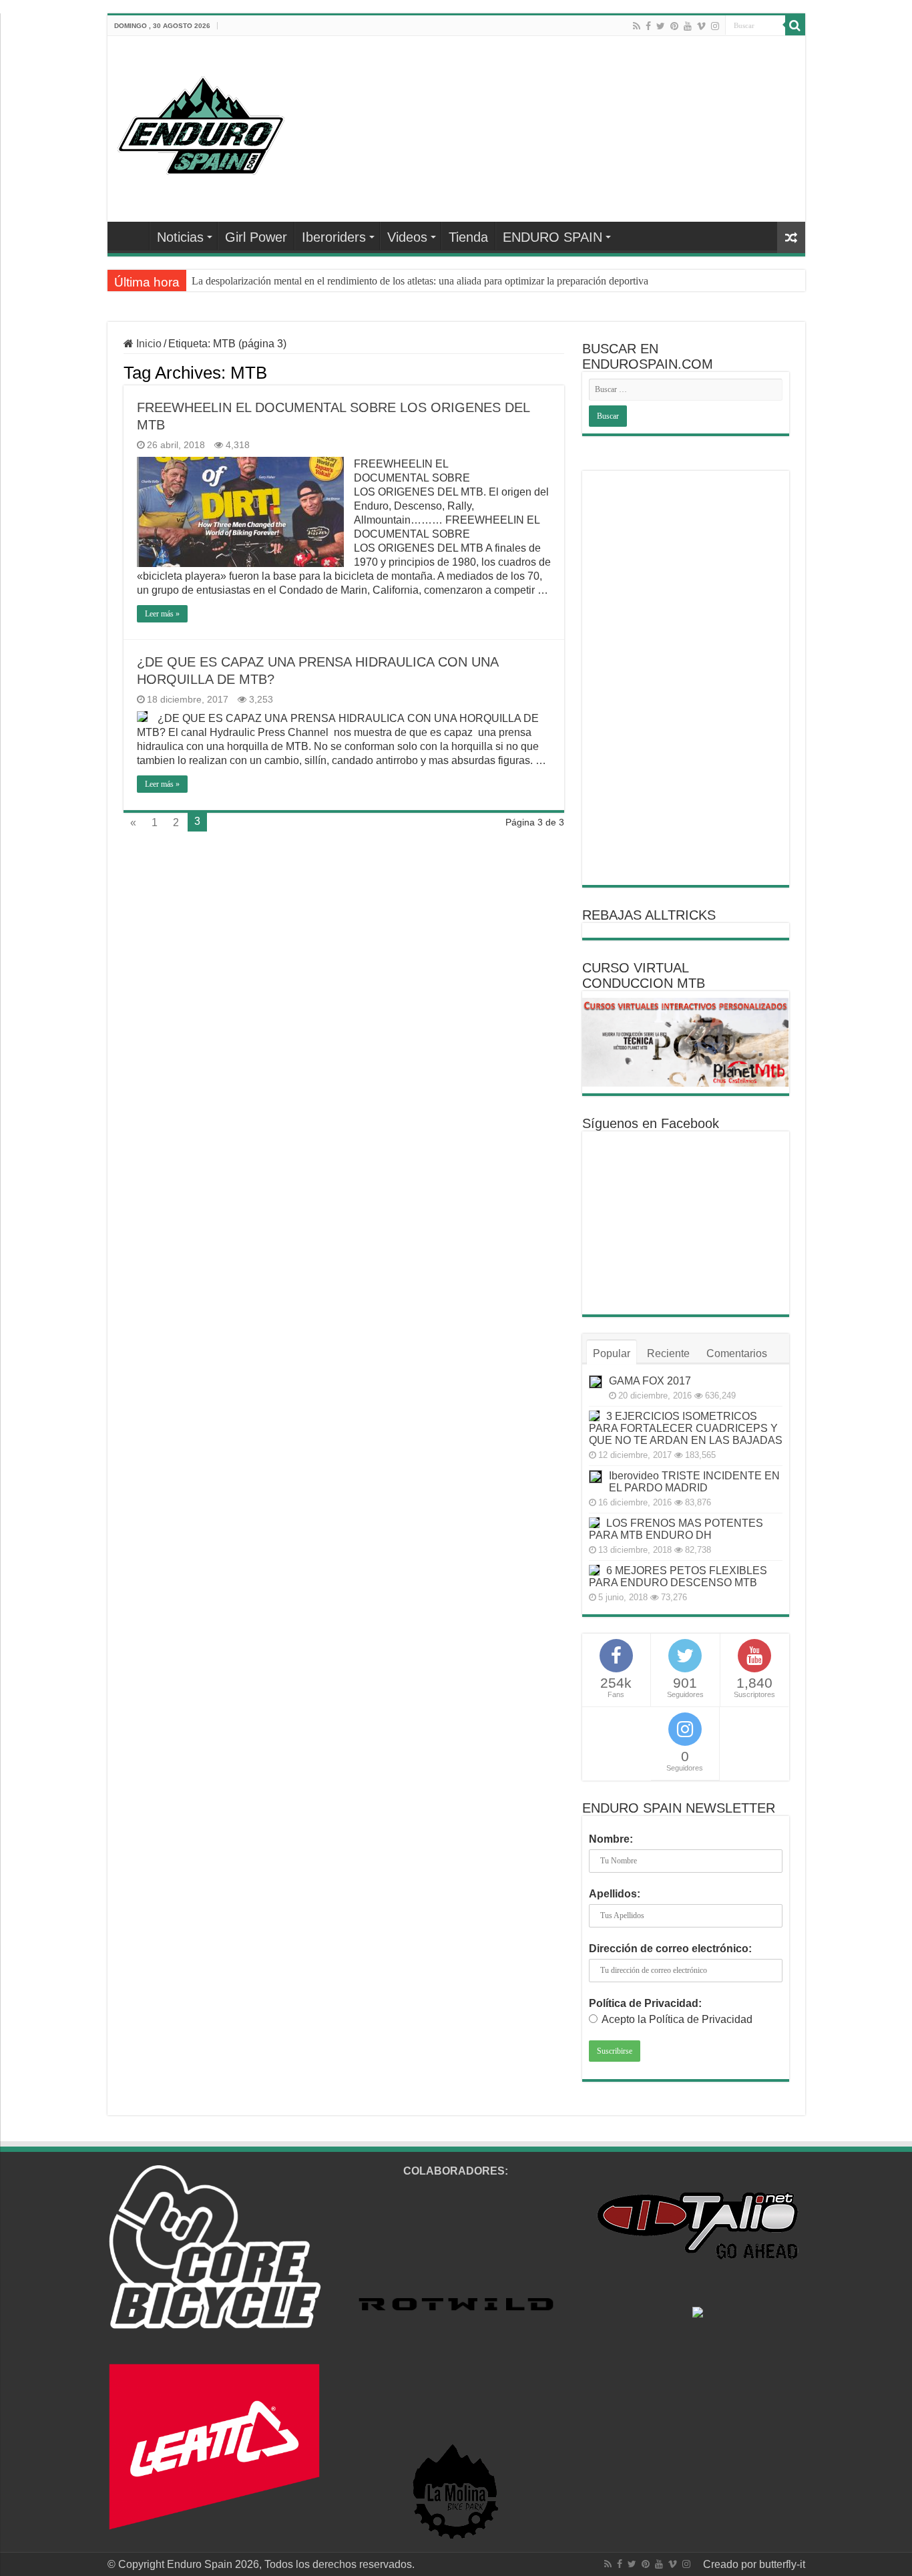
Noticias (180, 237)
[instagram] (715, 26)
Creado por (731, 2564)
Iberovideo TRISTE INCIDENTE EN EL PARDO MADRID (694, 1482)
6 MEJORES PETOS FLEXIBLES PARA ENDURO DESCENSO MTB (678, 1577)
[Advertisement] (686, 678)
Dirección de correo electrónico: (670, 1949)
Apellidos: (615, 1894)
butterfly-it (782, 2564)
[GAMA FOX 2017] (596, 1382)
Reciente (668, 1353)
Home (132, 236)
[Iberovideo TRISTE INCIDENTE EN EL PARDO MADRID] (596, 1477)
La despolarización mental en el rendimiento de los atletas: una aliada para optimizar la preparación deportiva (420, 281)
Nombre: (611, 1839)
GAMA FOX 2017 (650, 1381)
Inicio (148, 344)
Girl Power (256, 237)
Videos (407, 237)
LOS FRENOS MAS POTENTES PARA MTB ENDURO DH (676, 1529)
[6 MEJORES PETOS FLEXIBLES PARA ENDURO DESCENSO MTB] (594, 1570)
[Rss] (637, 26)
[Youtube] (688, 26)
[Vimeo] (701, 26)
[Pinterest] (674, 26)
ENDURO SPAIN (552, 237)
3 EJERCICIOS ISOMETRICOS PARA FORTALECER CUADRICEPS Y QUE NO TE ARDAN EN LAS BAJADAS (686, 1428)
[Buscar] (795, 25)
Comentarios (737, 1353)
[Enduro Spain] (201, 123)
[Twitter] (661, 26)
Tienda (468, 237)
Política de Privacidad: (645, 2003)
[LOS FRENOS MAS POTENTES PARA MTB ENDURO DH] (594, 1523)
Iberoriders (334, 237)
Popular (612, 1353)
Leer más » (162, 614)
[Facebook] (648, 26)
